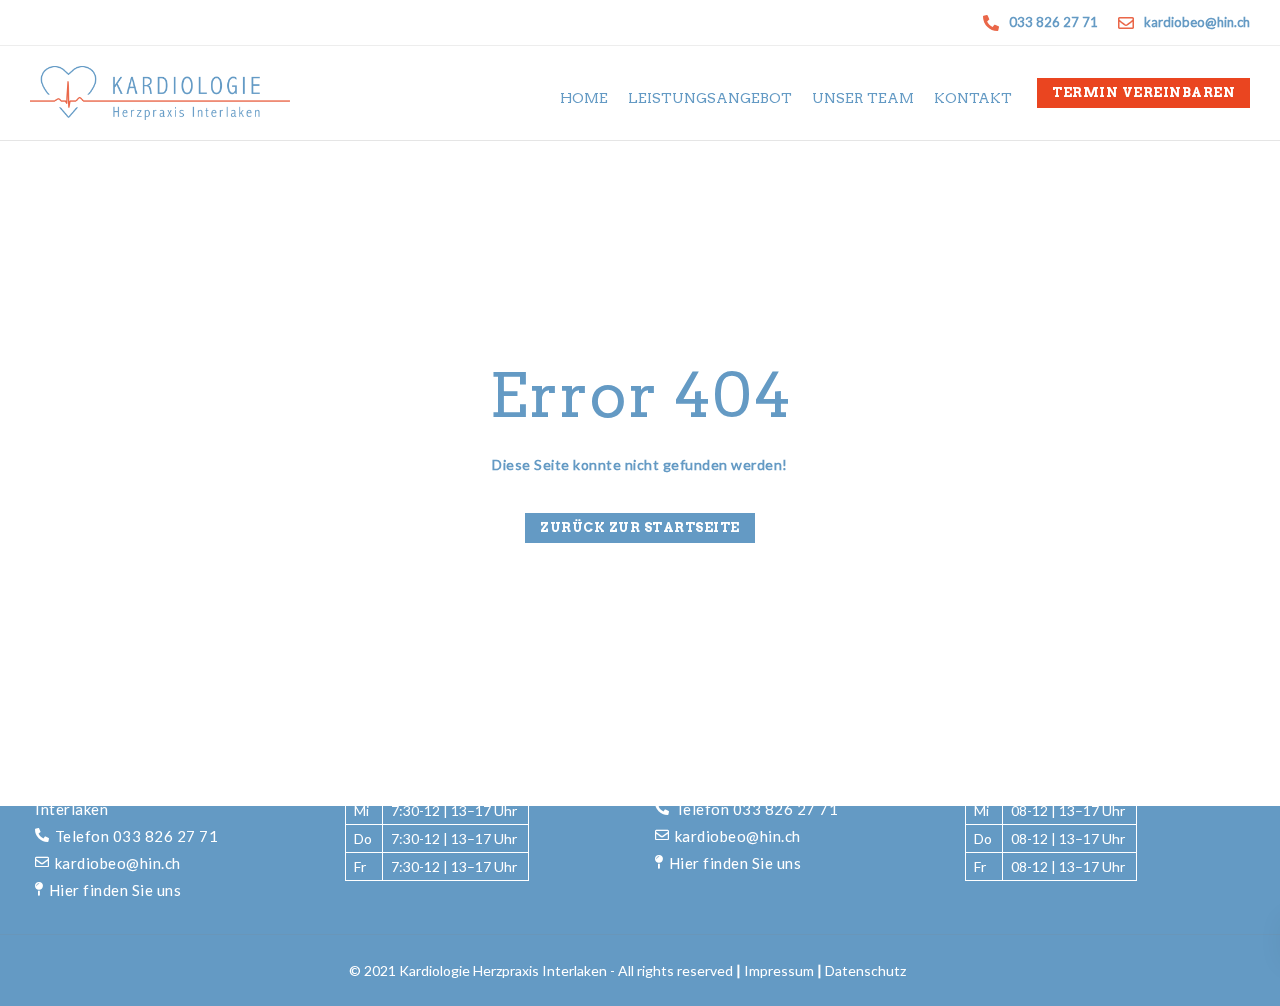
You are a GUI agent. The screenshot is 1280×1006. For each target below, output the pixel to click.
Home (584, 98)
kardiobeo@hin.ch (118, 863)
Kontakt (973, 98)
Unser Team (863, 98)
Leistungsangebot (710, 98)
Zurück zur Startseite (640, 527)
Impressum (779, 970)
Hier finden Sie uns (115, 890)
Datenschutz (865, 970)
